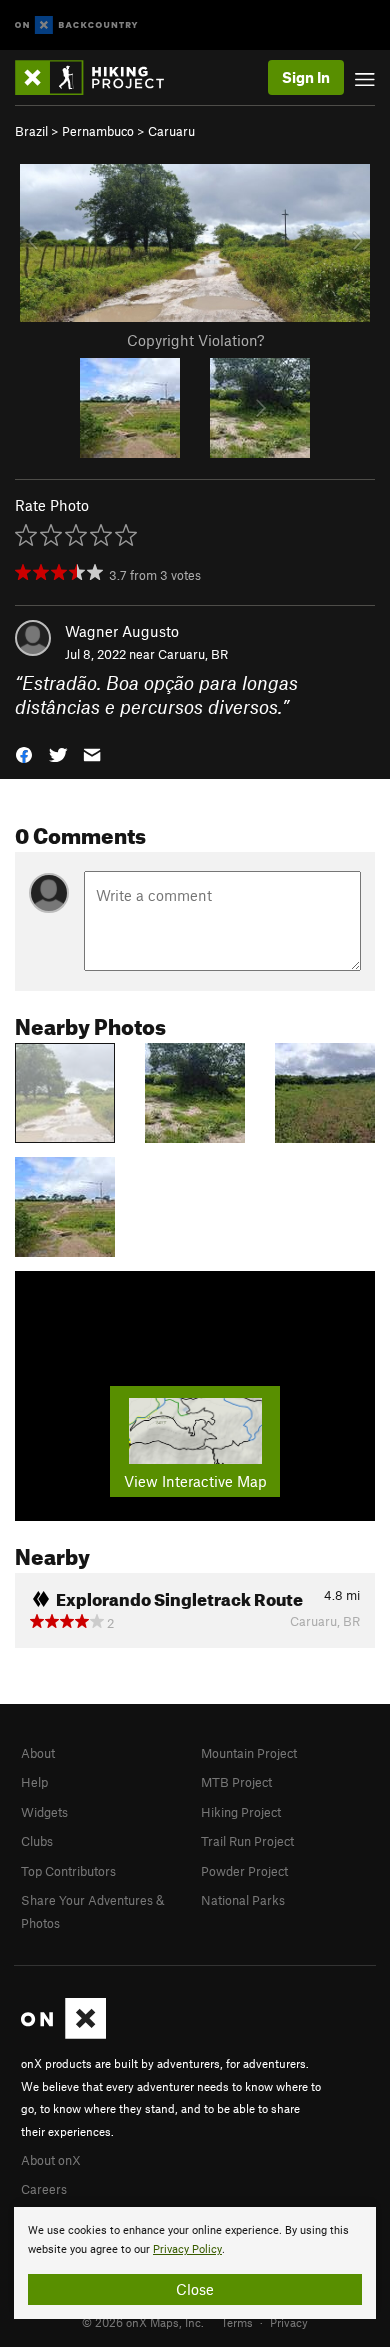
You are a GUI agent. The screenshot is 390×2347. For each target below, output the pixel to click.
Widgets (44, 1812)
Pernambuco (98, 131)
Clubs (37, 1841)
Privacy (289, 2322)
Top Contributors (68, 1871)
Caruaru (171, 131)
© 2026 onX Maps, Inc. (143, 2322)
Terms (237, 2322)
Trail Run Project (247, 1841)
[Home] (99, 77)
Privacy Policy (187, 2249)
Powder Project (244, 1871)
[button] (24, 753)
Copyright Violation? (195, 340)
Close (195, 2289)
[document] (195, 2263)
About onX (51, 2160)
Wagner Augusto (122, 631)
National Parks (243, 1900)
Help (34, 1782)
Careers (44, 2189)
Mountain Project (249, 1753)
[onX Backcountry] (76, 25)
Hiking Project (241, 1812)
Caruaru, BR (193, 654)
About (38, 1753)
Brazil (31, 131)
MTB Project (236, 1782)
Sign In (306, 77)
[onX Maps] (63, 2034)
